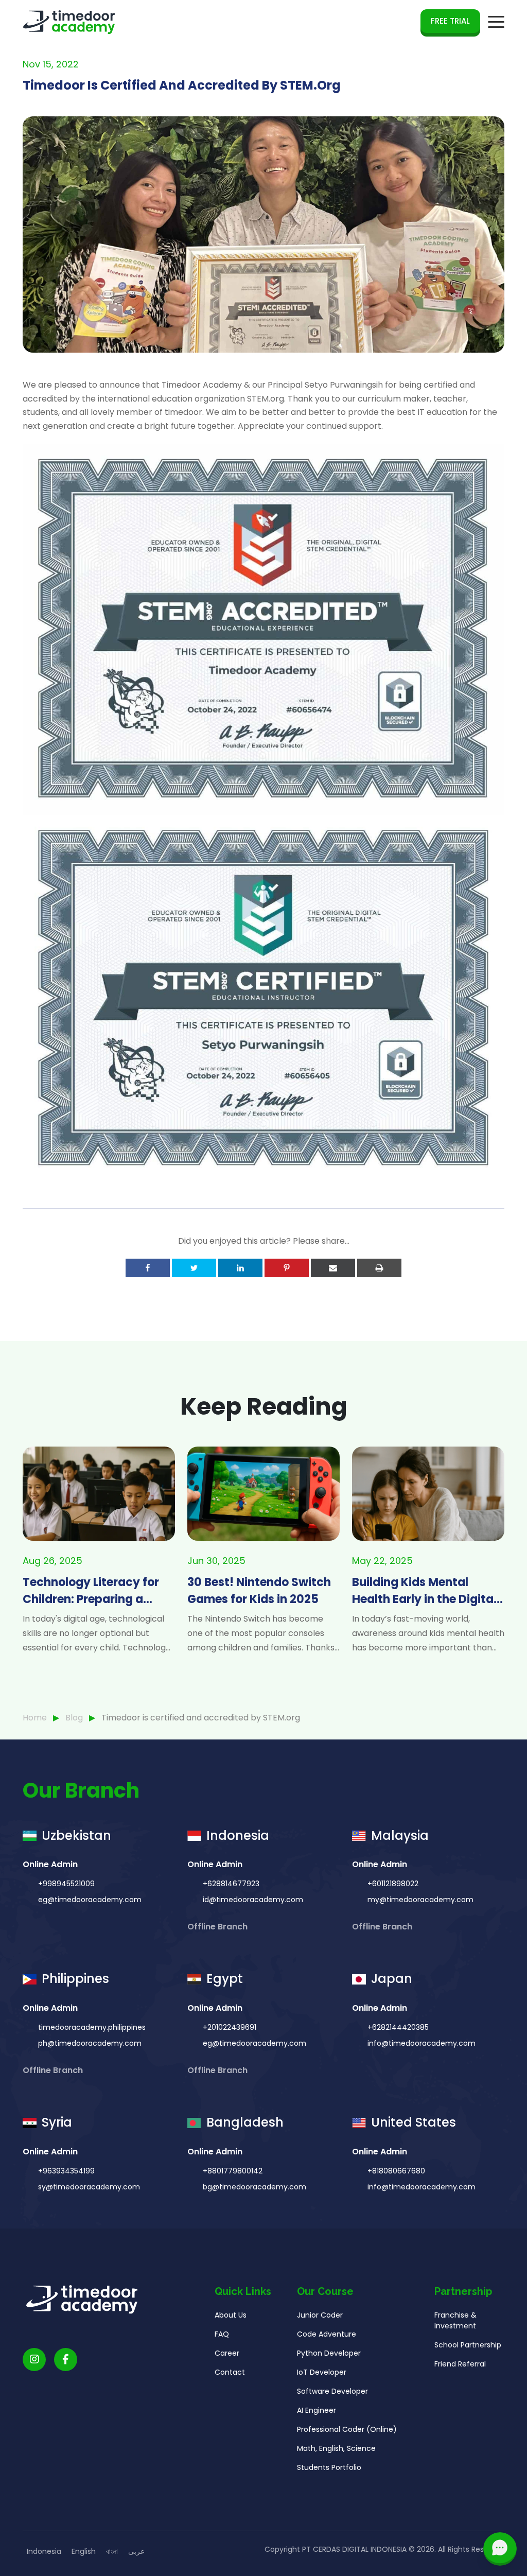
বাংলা (112, 2551)
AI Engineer (317, 2410)
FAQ (222, 2334)
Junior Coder (320, 2315)
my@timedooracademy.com (420, 1900)
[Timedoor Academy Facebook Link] (66, 2360)
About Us (231, 2315)
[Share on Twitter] (194, 1268)
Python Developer (329, 2353)
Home (35, 1718)
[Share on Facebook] (148, 1268)
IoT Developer (322, 2372)
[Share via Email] (333, 1268)
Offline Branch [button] (218, 1927)
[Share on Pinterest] (287, 1268)
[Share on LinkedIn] (240, 1268)
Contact (230, 2372)
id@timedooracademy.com (253, 1900)
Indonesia (44, 2551)
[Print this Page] (379, 1268)
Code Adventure (327, 2334)
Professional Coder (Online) (347, 2429)
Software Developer (332, 2391)
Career (227, 2353)
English (84, 2551)
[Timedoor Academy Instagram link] (34, 2360)
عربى (136, 2551)
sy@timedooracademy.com (89, 2187)
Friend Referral (460, 2364)
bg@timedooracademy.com (254, 2187)
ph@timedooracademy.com (90, 2043)
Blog (74, 1718)
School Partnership (468, 2345)
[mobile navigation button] (496, 22)
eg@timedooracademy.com (90, 1900)
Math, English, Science (336, 2448)
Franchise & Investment (455, 2320)
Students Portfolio (329, 2467)
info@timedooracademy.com (421, 2043)
